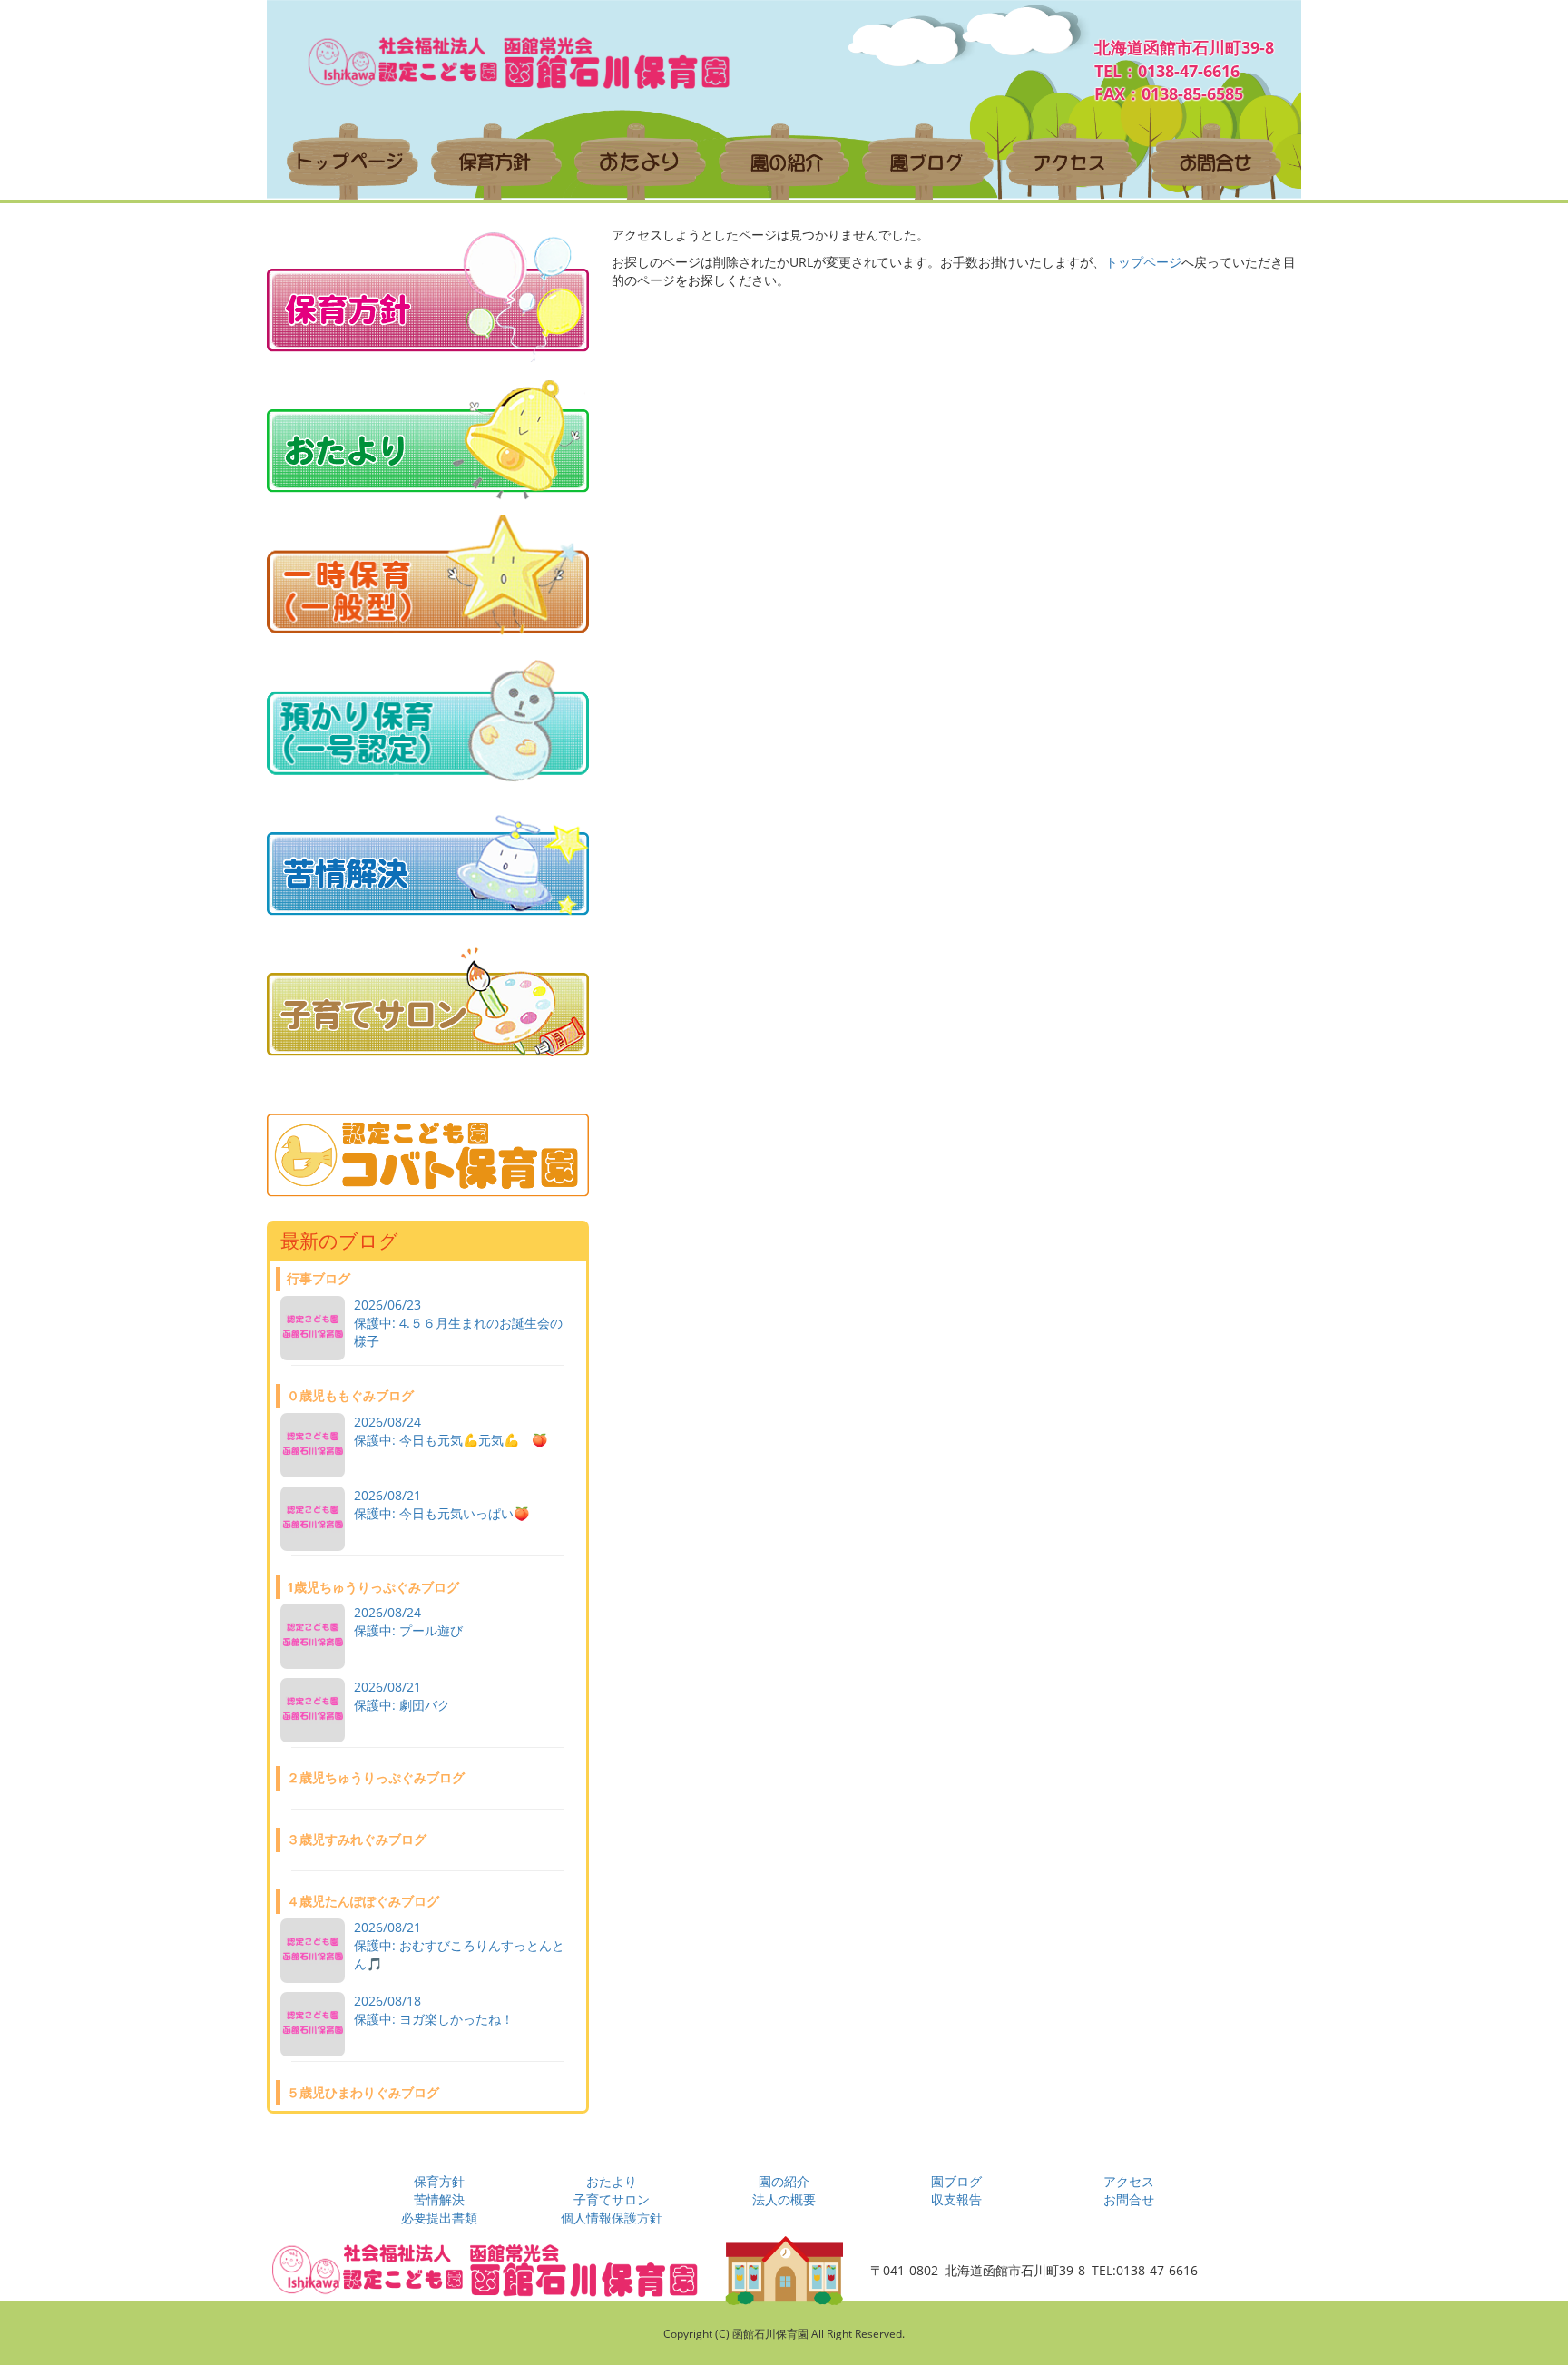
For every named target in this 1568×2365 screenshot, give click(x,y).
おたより (612, 2181)
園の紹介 (784, 2181)
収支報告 (956, 2199)
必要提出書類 (439, 2218)
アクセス (1129, 2181)
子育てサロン (612, 2199)
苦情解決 (439, 2199)
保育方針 (439, 2181)
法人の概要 (784, 2199)
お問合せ (1129, 2199)
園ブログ (956, 2181)
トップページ (1143, 262)
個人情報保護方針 (612, 2218)
